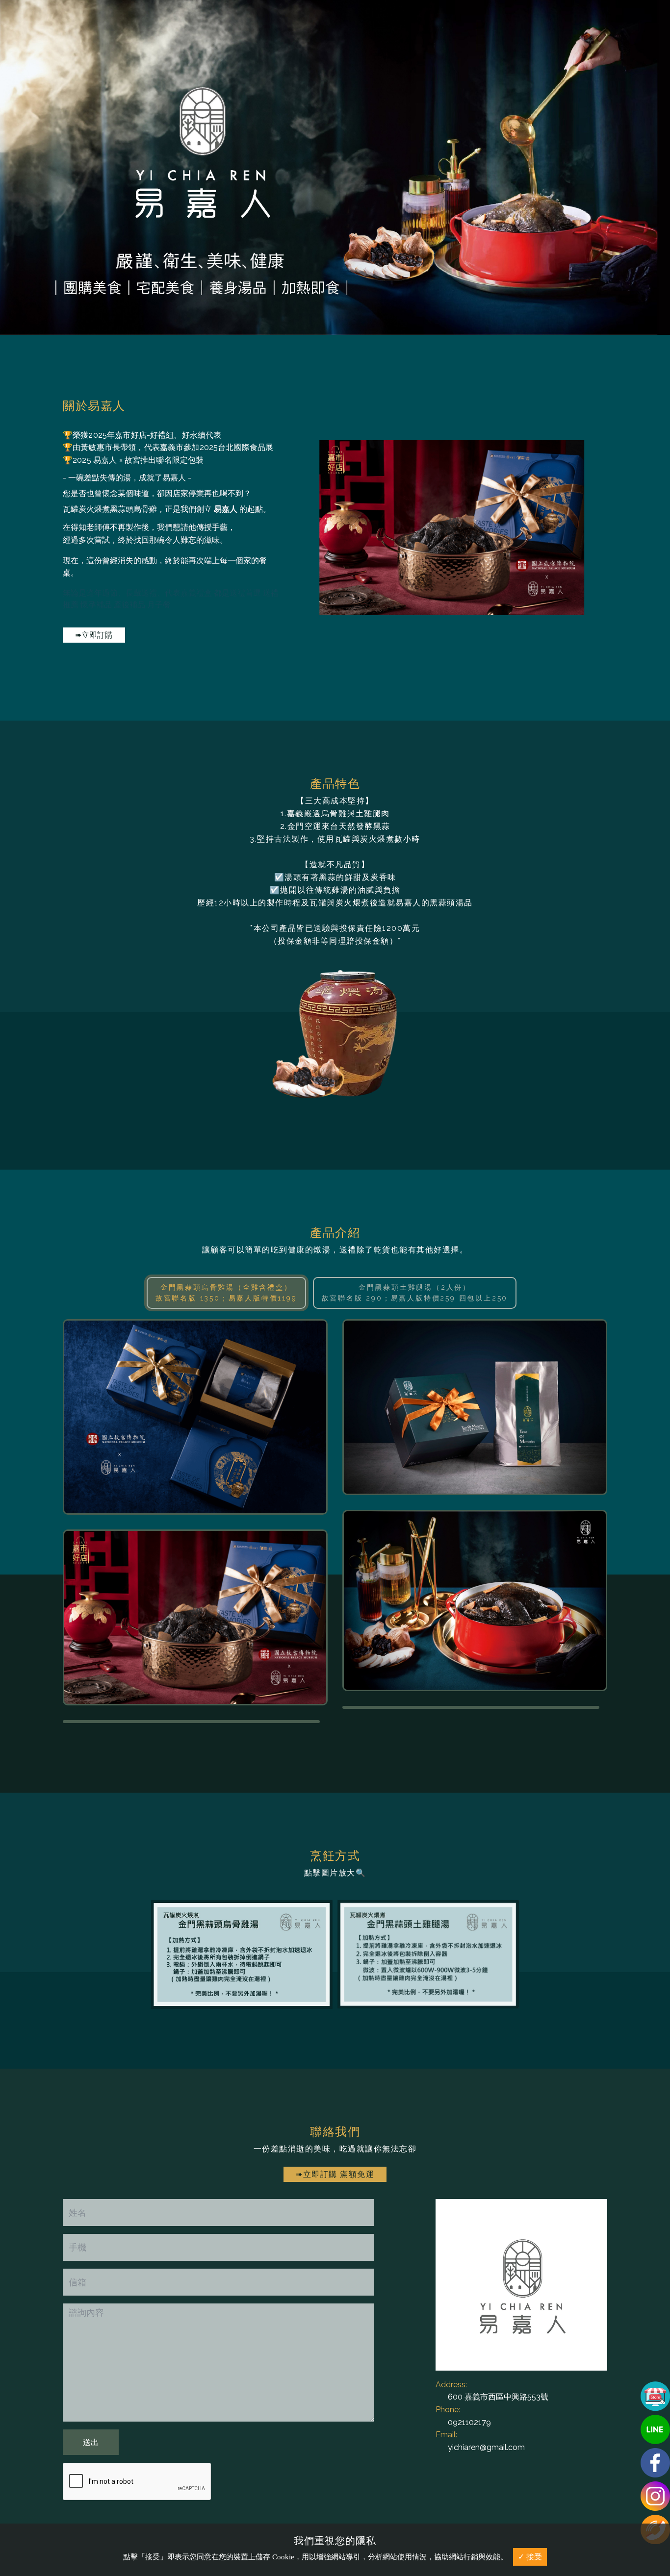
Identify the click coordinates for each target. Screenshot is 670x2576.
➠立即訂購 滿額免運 (335, 2174)
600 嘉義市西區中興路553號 (498, 2397)
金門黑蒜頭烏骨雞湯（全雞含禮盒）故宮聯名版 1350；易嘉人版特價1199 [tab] (226, 1293)
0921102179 (469, 2422)
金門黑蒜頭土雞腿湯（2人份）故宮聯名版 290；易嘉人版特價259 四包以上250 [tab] (415, 1293)
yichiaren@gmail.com (486, 2447)
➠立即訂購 (94, 635)
